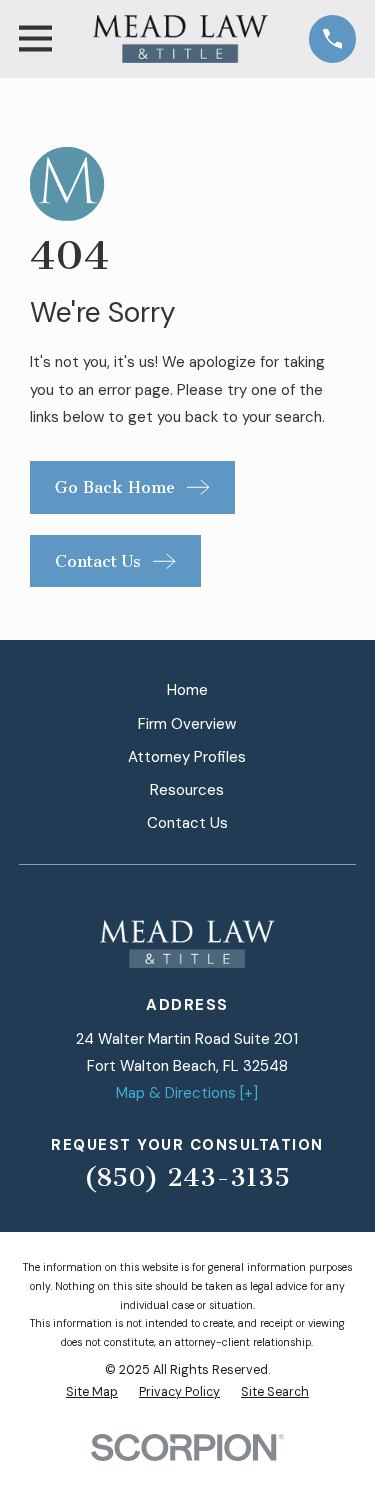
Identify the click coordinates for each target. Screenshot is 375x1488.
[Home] (181, 39)
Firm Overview (187, 724)
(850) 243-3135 (187, 1177)
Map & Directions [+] (187, 1093)
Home (187, 690)
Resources (187, 790)
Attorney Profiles (187, 757)
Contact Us (187, 823)
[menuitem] (92, 1392)
